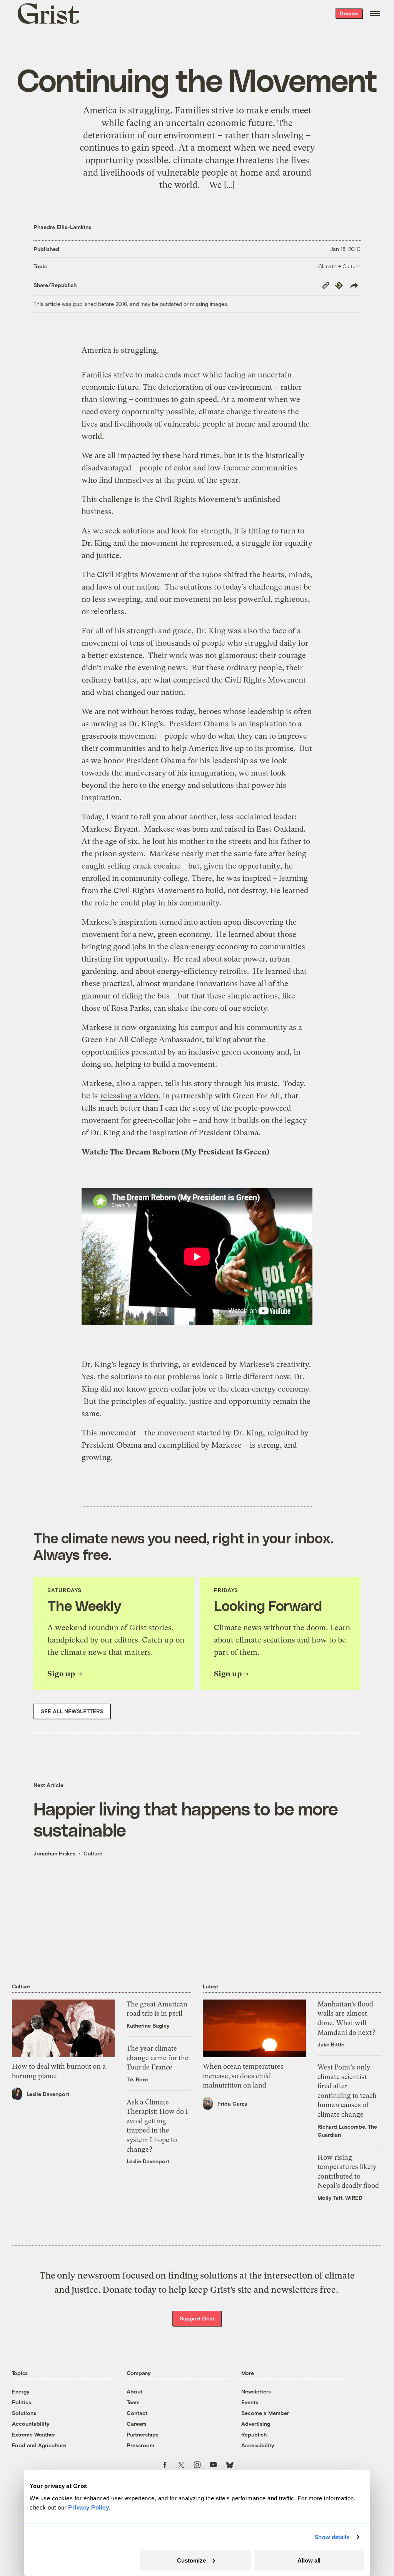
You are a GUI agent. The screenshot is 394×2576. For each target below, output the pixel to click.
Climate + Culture (339, 266)
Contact (137, 2413)
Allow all (309, 2560)
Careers (137, 2424)
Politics (22, 2402)
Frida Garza (232, 2103)
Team (133, 2402)
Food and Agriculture (39, 2445)
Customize (191, 2560)
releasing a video (129, 1096)
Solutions (24, 2413)
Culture (93, 1853)
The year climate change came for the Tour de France (158, 2058)
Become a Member (265, 2413)
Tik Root (137, 2079)
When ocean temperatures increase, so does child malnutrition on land (243, 2076)
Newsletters (256, 2391)
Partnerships (143, 2434)
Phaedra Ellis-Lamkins (62, 227)
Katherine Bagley (148, 2025)
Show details (332, 2537)
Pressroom (140, 2445)
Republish (254, 2434)
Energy (21, 2391)
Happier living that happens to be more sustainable (186, 1819)
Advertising (256, 2424)
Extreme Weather (33, 2434)
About (134, 2391)
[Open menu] (375, 13)
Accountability (31, 2424)
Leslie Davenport (48, 2094)
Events (250, 2402)
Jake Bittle (331, 2044)
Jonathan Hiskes (54, 1853)
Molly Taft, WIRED (340, 2198)
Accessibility (258, 2445)
